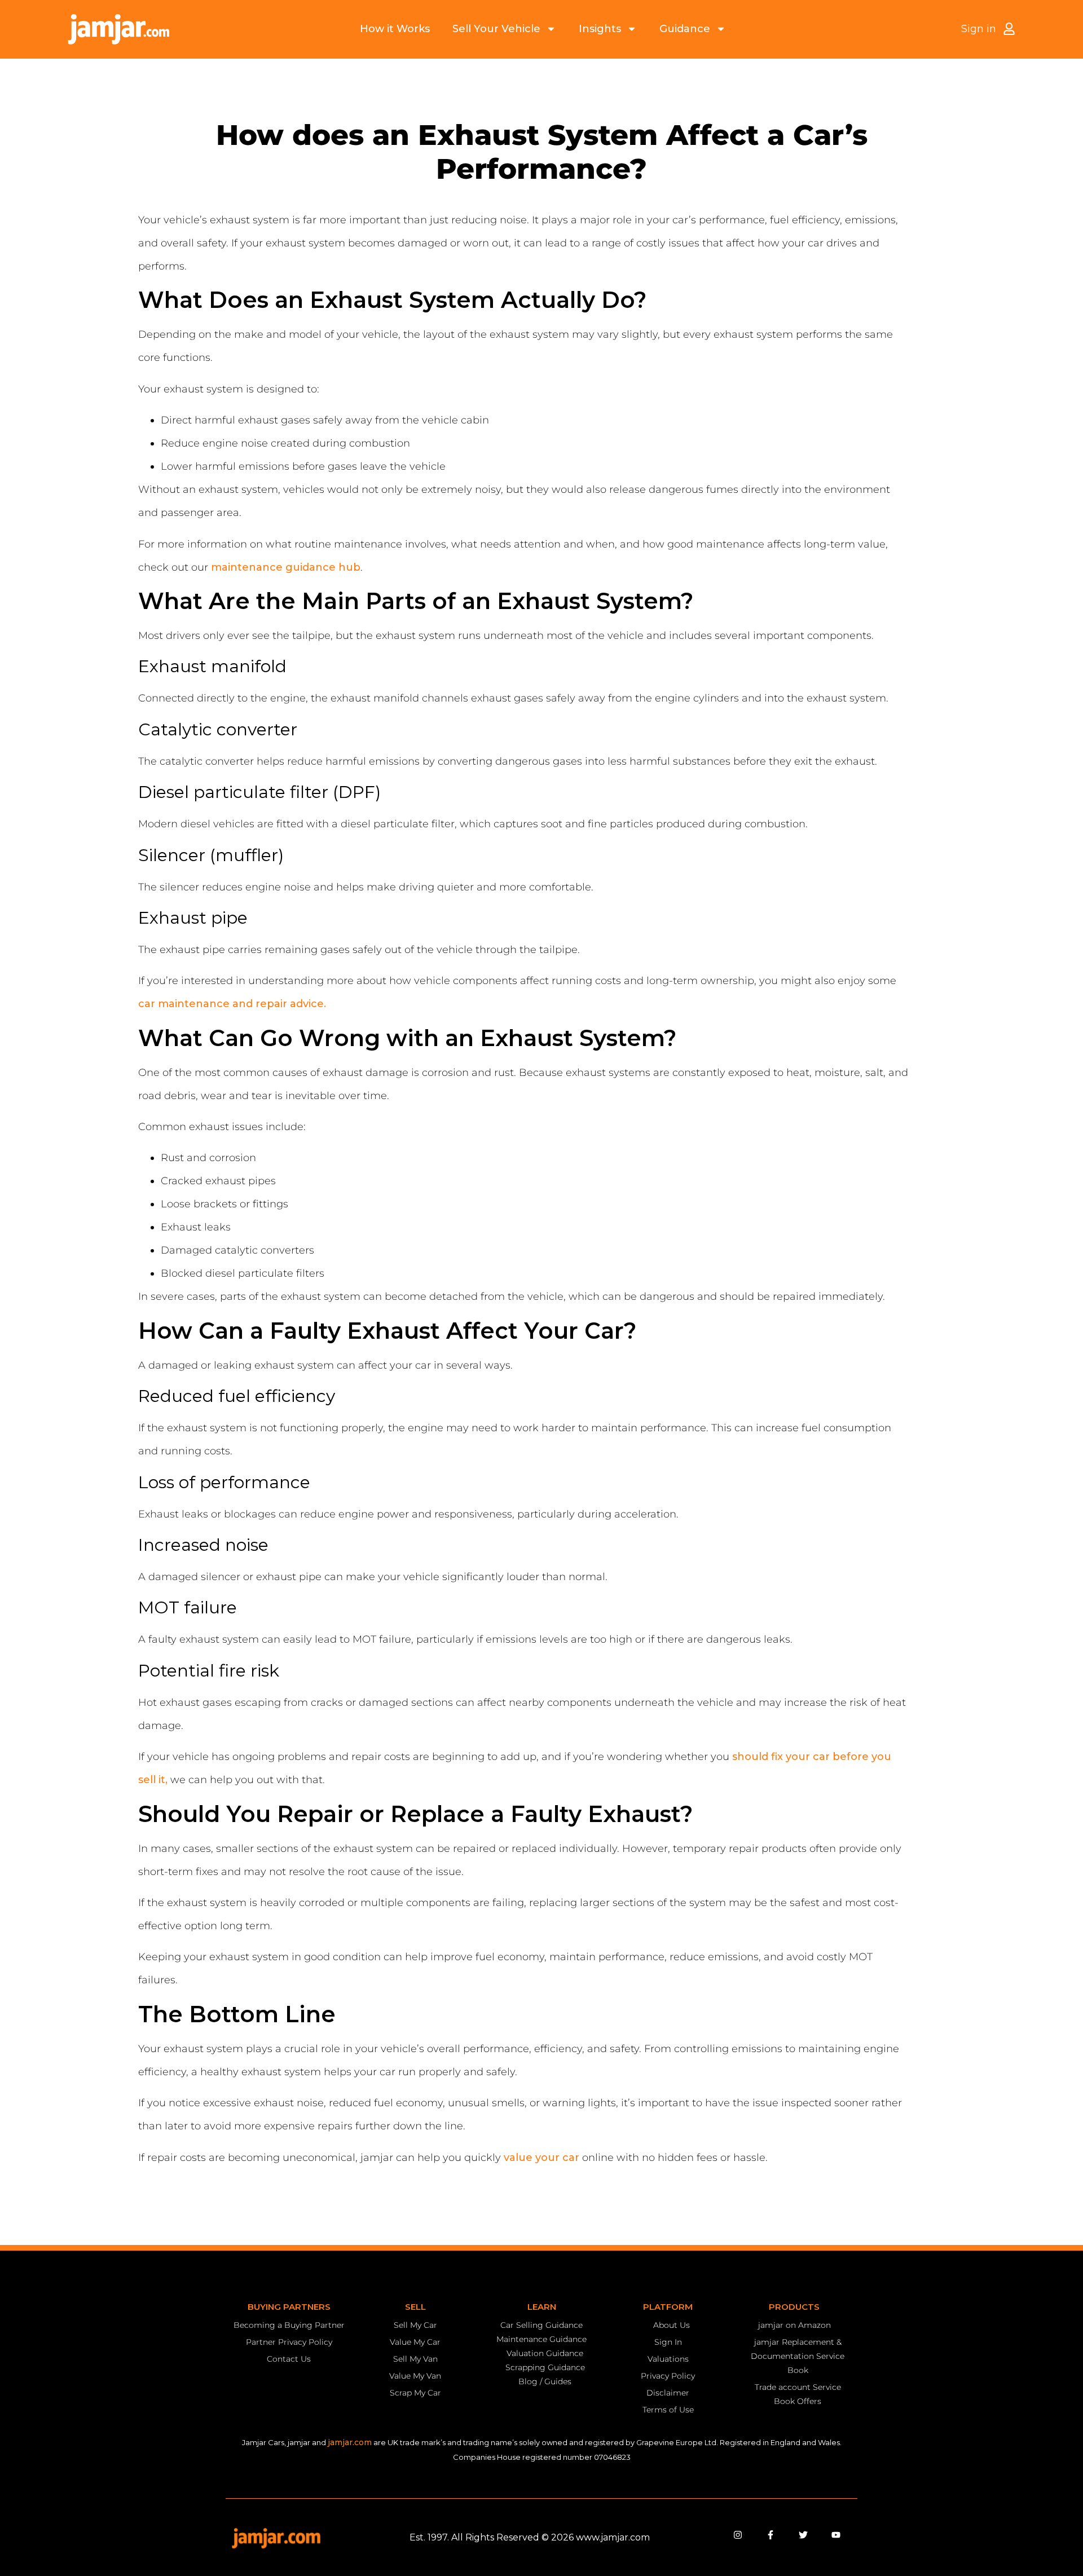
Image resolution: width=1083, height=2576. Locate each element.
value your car (541, 2158)
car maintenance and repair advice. (232, 1004)
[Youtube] (836, 2535)
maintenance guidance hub (286, 567)
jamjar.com (350, 2442)
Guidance (685, 29)
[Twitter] (803, 2535)
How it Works (395, 29)
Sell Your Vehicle (496, 29)
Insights (600, 29)
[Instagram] (738, 2535)
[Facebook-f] (771, 2535)
